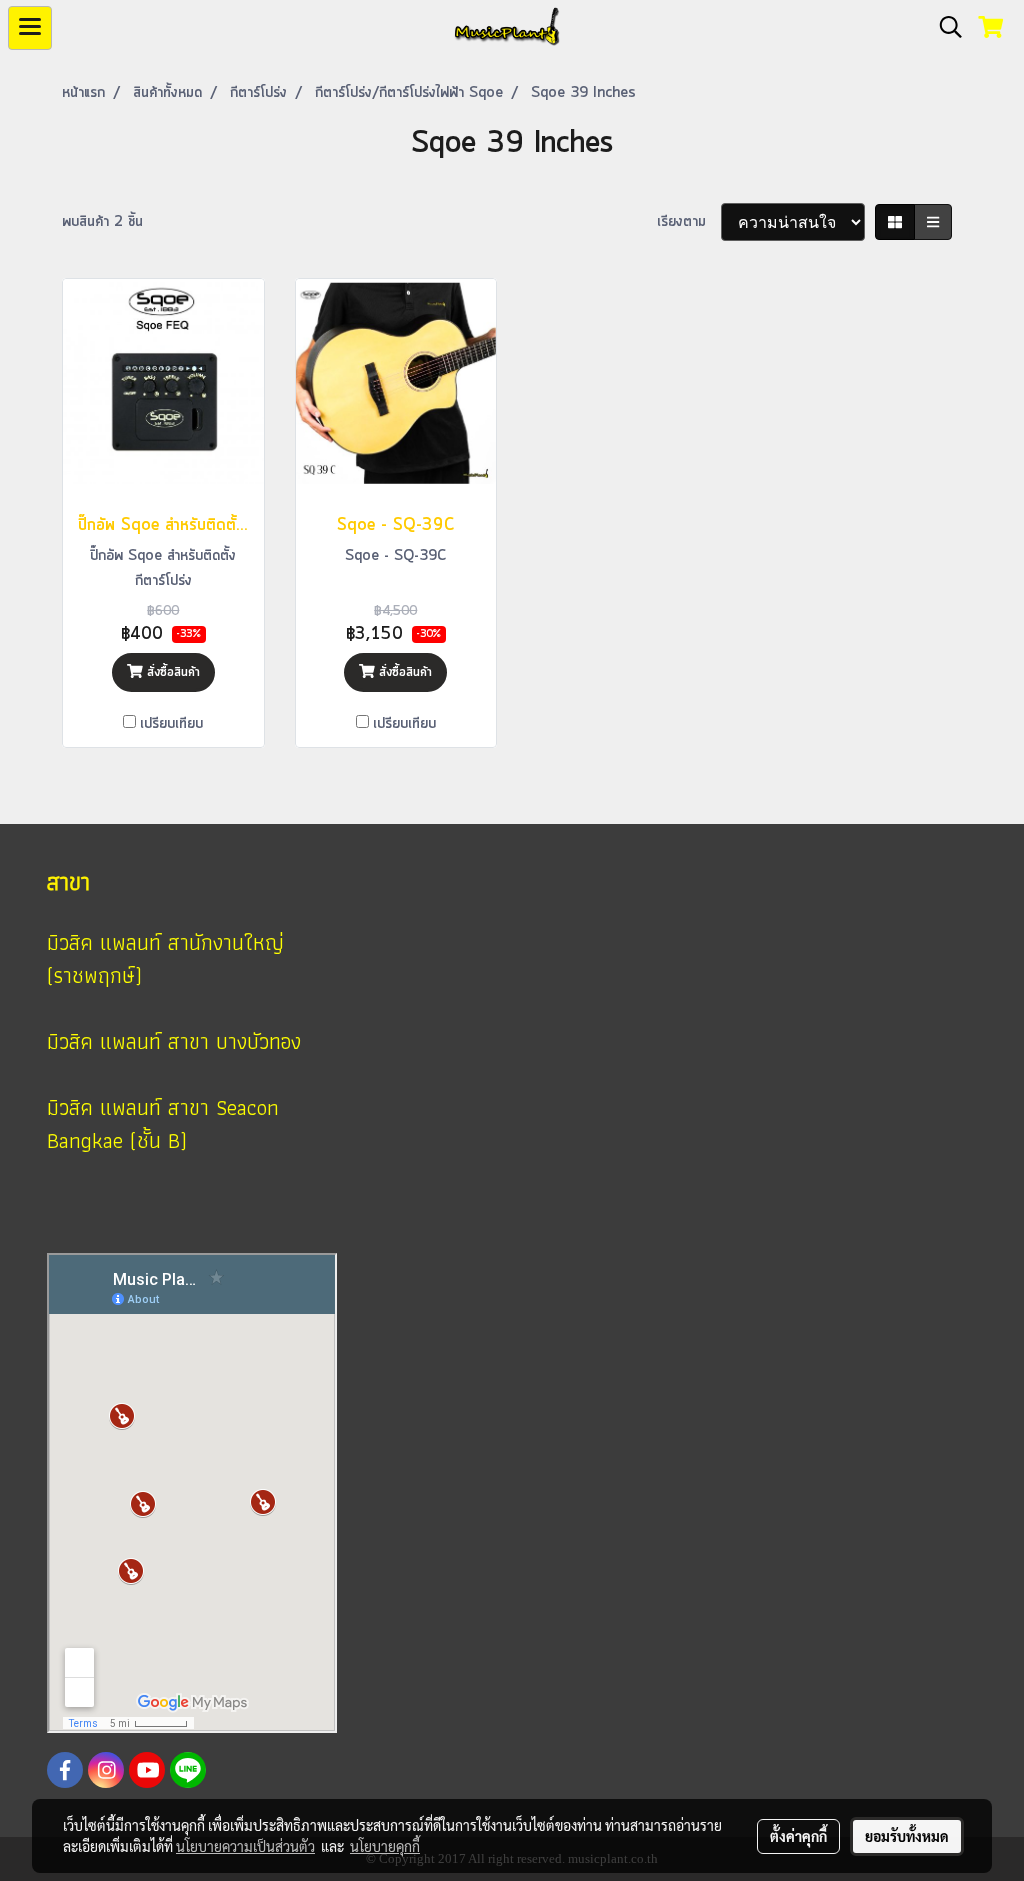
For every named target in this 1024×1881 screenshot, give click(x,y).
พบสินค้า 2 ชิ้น (102, 222)
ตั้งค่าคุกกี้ (798, 1836)
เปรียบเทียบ (171, 724)
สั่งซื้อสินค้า (171, 672)
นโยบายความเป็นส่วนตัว (245, 1846)
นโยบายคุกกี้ (385, 1846)
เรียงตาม (689, 222)
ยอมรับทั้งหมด (907, 1836)
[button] (944, 28)
